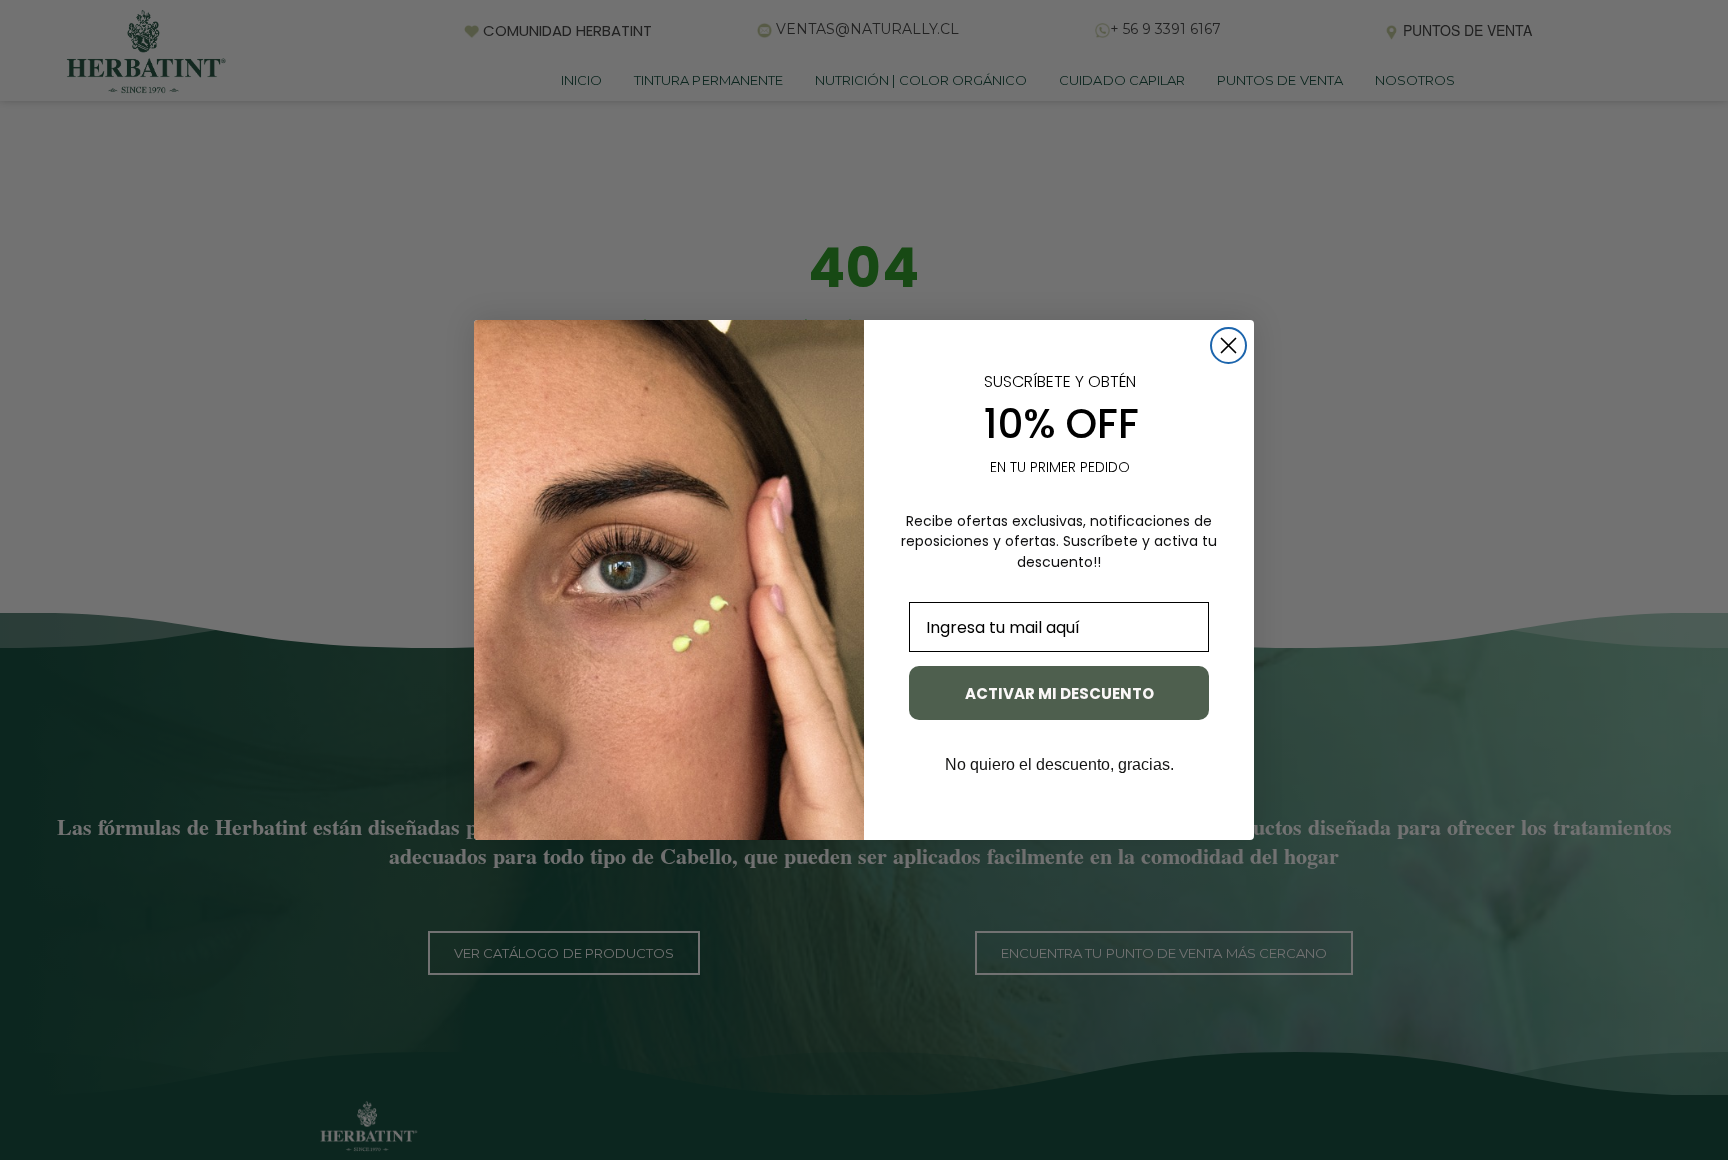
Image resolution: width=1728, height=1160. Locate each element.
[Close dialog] (1228, 345)
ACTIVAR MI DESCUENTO (1059, 693)
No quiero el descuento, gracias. (1059, 765)
